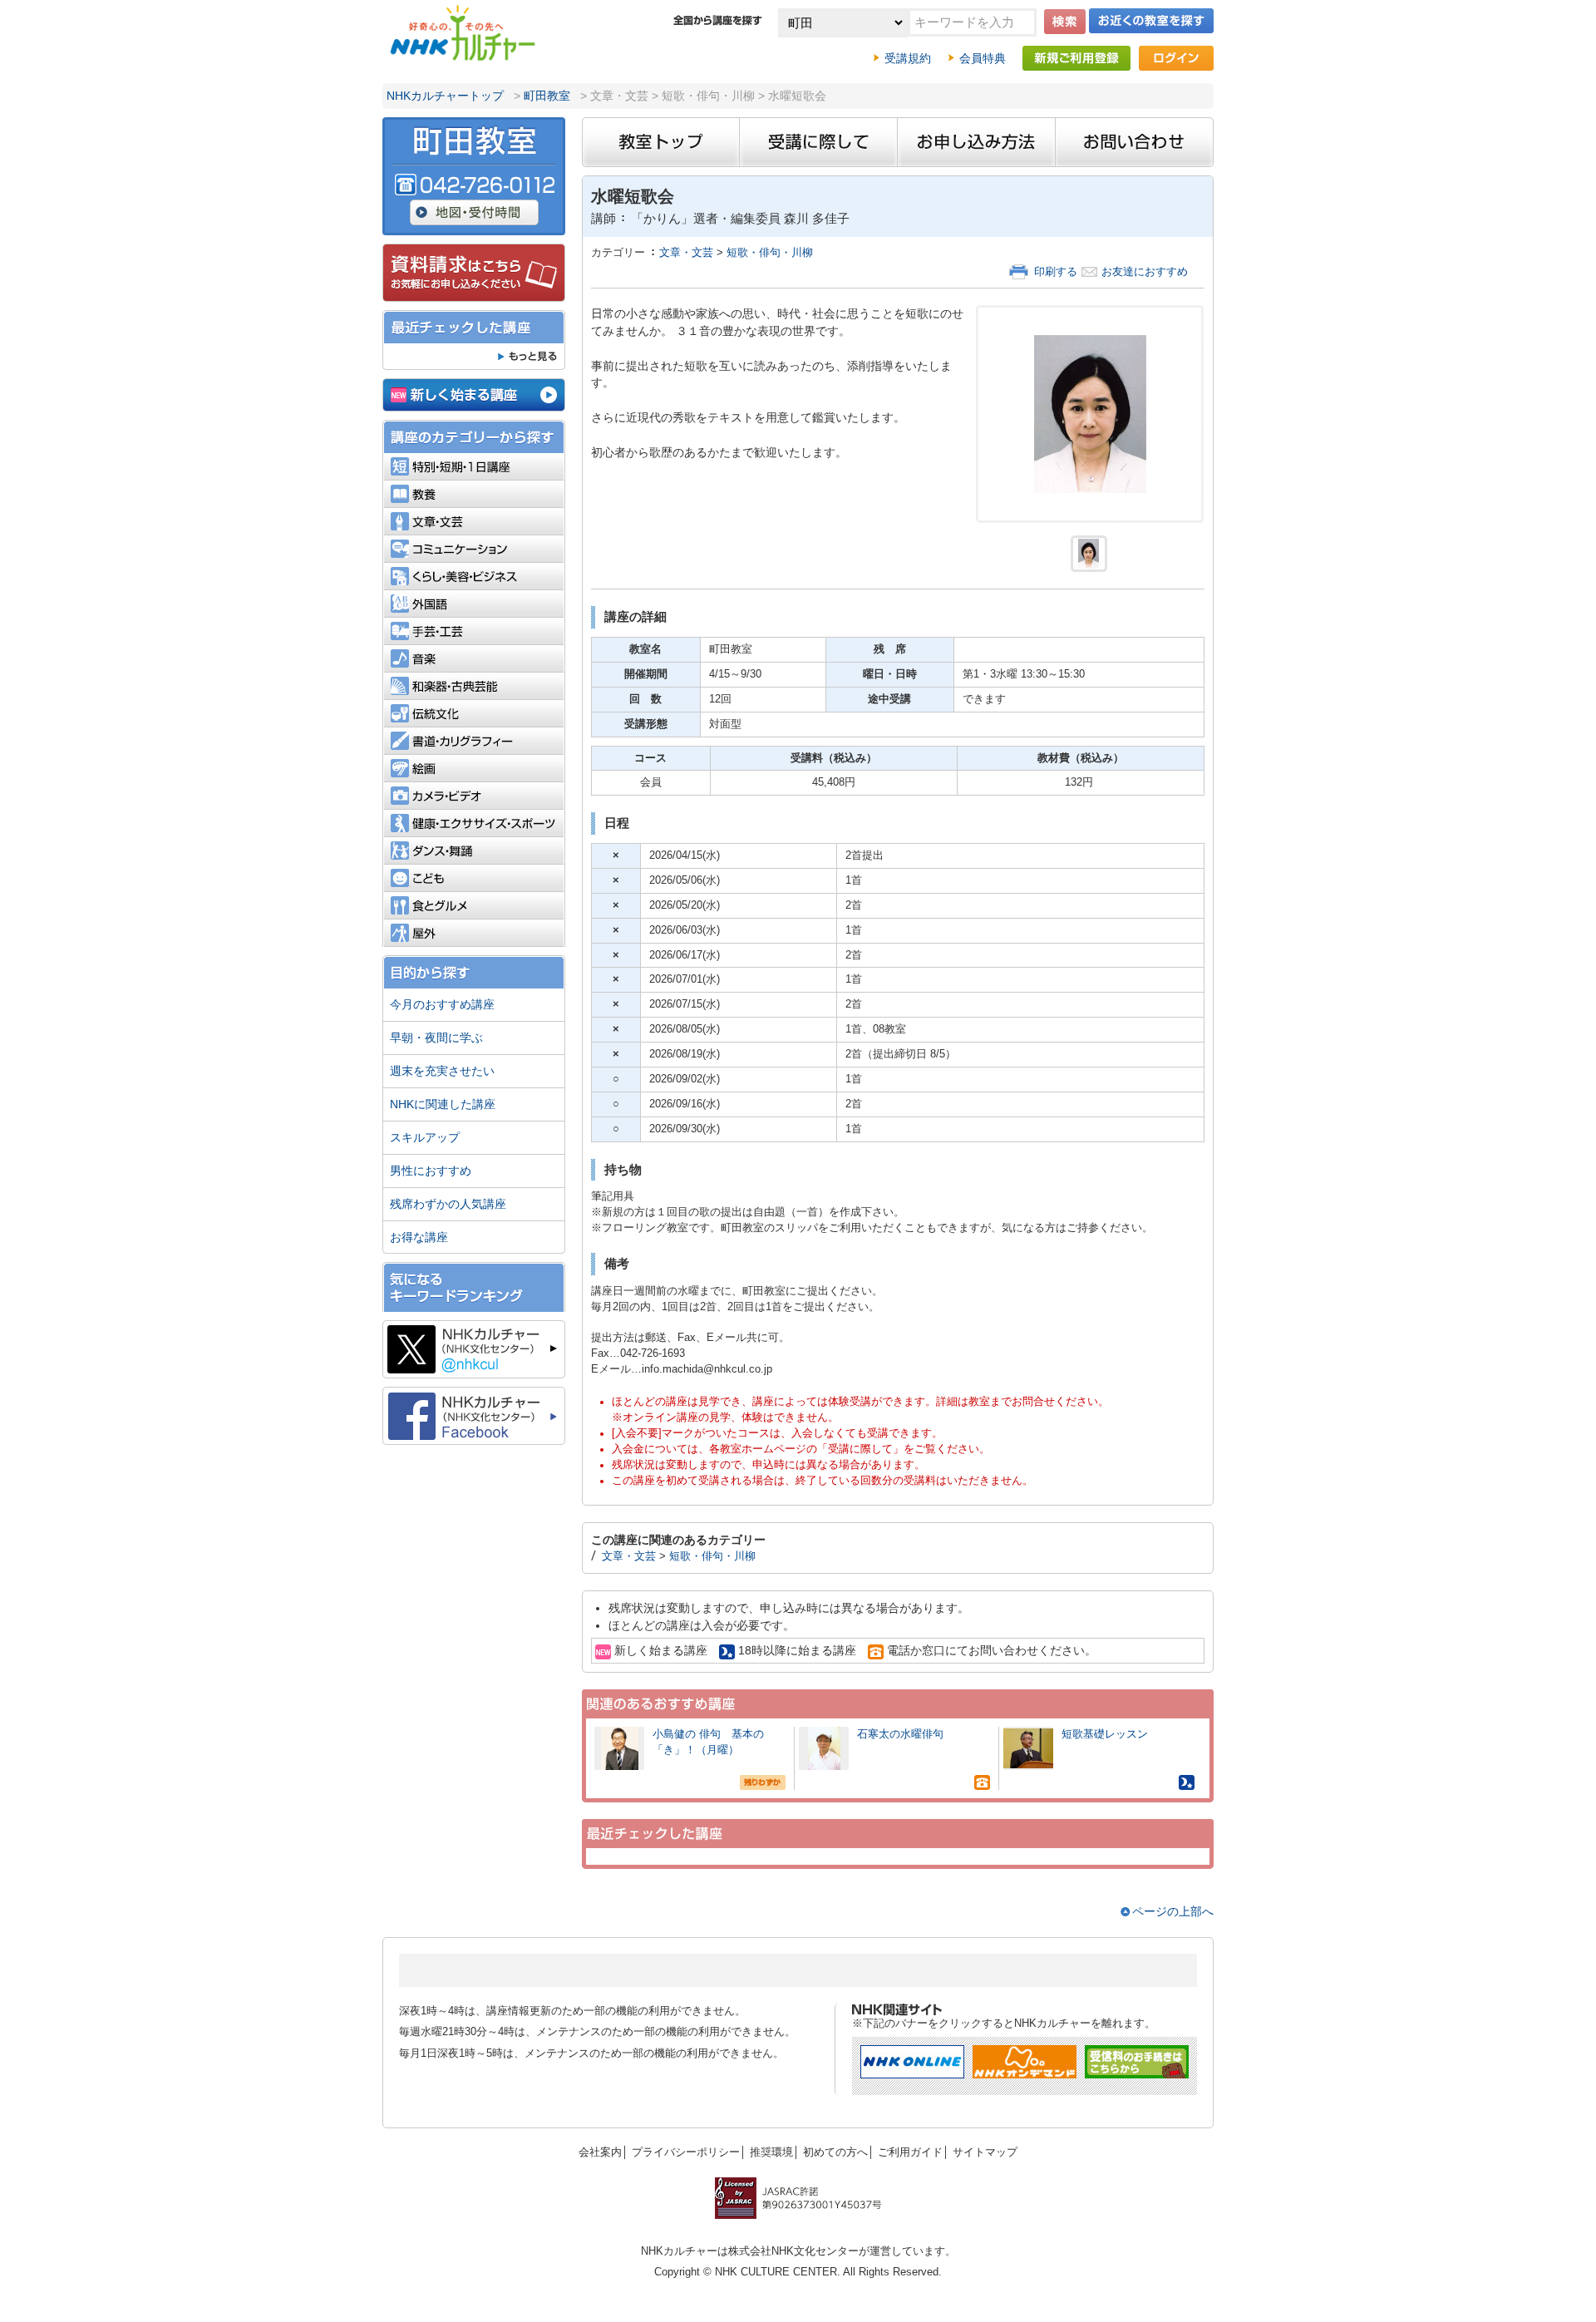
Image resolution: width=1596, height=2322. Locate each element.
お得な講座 (419, 1237)
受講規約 (908, 58)
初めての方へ (835, 2152)
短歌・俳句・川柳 (770, 253)
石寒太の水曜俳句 (900, 1734)
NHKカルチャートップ (445, 96)
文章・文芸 (686, 253)
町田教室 (547, 96)
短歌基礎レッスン (1105, 1734)
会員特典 (983, 58)
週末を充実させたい (442, 1071)
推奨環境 (771, 2152)
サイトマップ (985, 2152)
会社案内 (600, 2152)
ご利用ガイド (910, 2152)
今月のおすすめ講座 (442, 1004)
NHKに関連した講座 (443, 1104)
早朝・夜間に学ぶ (436, 1038)
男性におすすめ (431, 1171)
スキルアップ (425, 1137)
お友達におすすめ (1145, 272)
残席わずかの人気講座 (448, 1204)
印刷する (1056, 272)
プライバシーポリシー (686, 2152)
